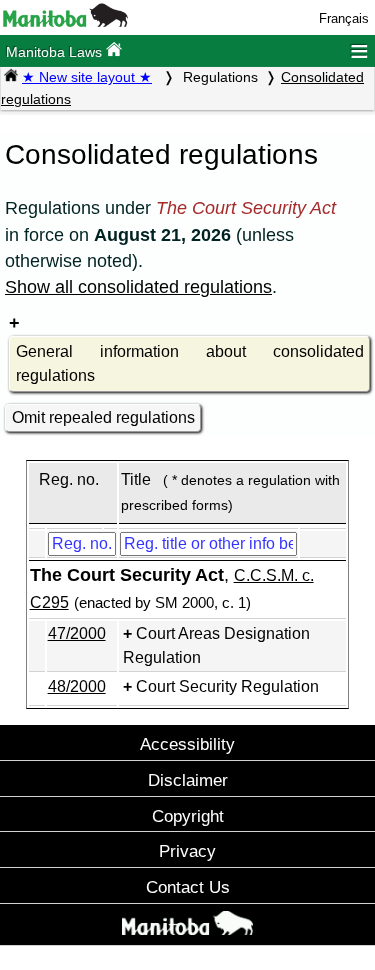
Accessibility (187, 744)
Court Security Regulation (227, 686)
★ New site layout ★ (87, 77)
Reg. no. (69, 479)
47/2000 (77, 633)
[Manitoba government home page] (65, 22)
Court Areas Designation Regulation (216, 645)
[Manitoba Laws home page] (11, 77)
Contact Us (188, 887)
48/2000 (77, 686)
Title (136, 479)
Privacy (187, 851)
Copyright (188, 816)
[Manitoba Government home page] (187, 927)
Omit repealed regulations (103, 417)
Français (344, 18)
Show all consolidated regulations (138, 287)
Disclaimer (188, 780)
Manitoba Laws (56, 52)
